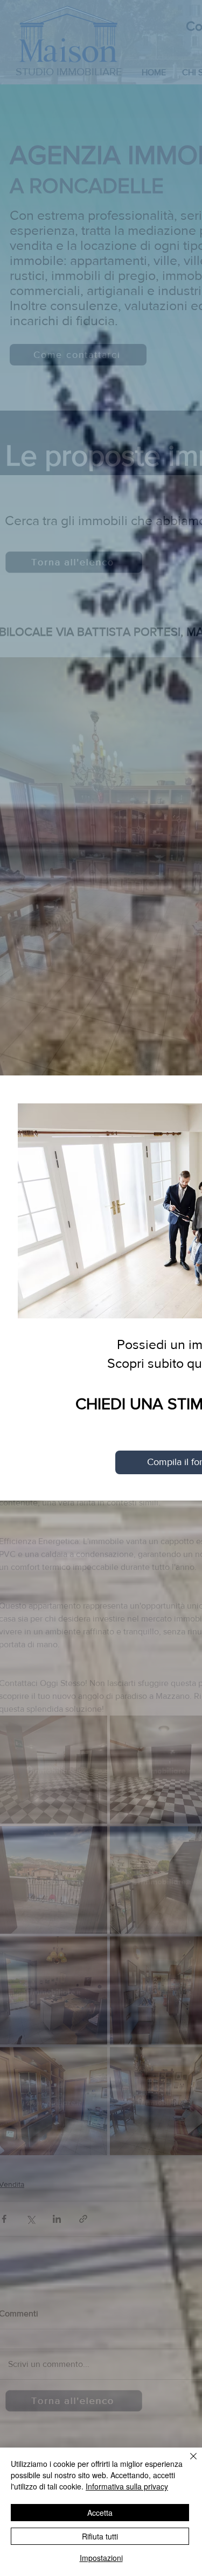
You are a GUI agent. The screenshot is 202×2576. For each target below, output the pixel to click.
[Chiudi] (187, 2463)
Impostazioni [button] (101, 2558)
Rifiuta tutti (100, 2536)
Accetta (100, 2513)
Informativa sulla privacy (127, 2486)
